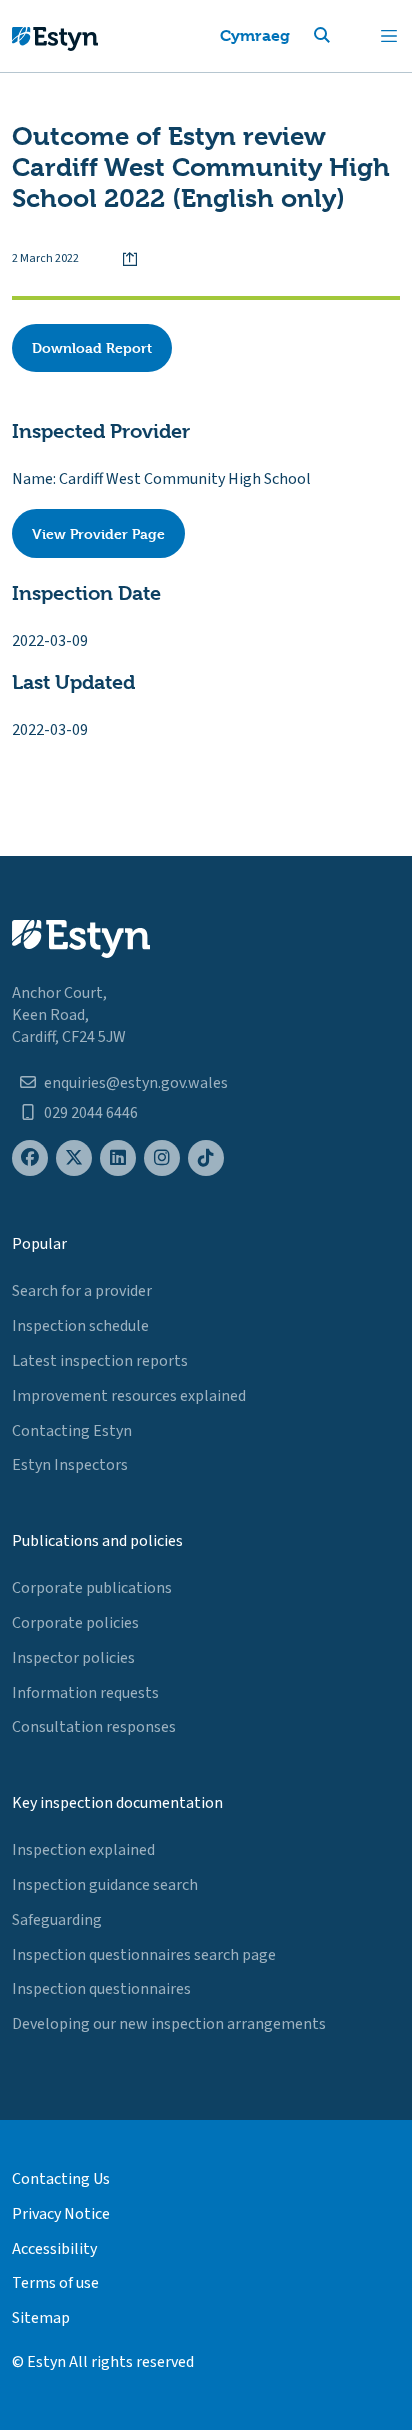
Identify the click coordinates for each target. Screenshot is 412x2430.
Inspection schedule (80, 1326)
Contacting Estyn (72, 1431)
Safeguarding (57, 1920)
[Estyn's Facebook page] (30, 1158)
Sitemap (41, 2318)
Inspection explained (83, 1850)
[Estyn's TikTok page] (206, 1158)
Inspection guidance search (105, 1885)
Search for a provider (82, 1291)
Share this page (130, 259)
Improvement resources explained (129, 1396)
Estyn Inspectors (70, 1465)
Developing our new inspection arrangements (169, 2024)
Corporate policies (75, 1623)
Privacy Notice (61, 2214)
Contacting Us (61, 2179)
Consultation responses (94, 1727)
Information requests (85, 1693)
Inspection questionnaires (101, 1989)
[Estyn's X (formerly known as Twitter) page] (74, 1158)
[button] (346, 36)
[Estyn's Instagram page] (162, 1158)
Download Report (92, 347)
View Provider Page (98, 533)
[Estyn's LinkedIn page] (118, 1158)
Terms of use (55, 2283)
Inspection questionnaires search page (144, 1955)
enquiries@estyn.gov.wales (136, 1083)
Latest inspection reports (100, 1361)
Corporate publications (92, 1588)
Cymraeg (255, 35)
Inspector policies (73, 1658)
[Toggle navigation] (389, 36)
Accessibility (54, 2249)
